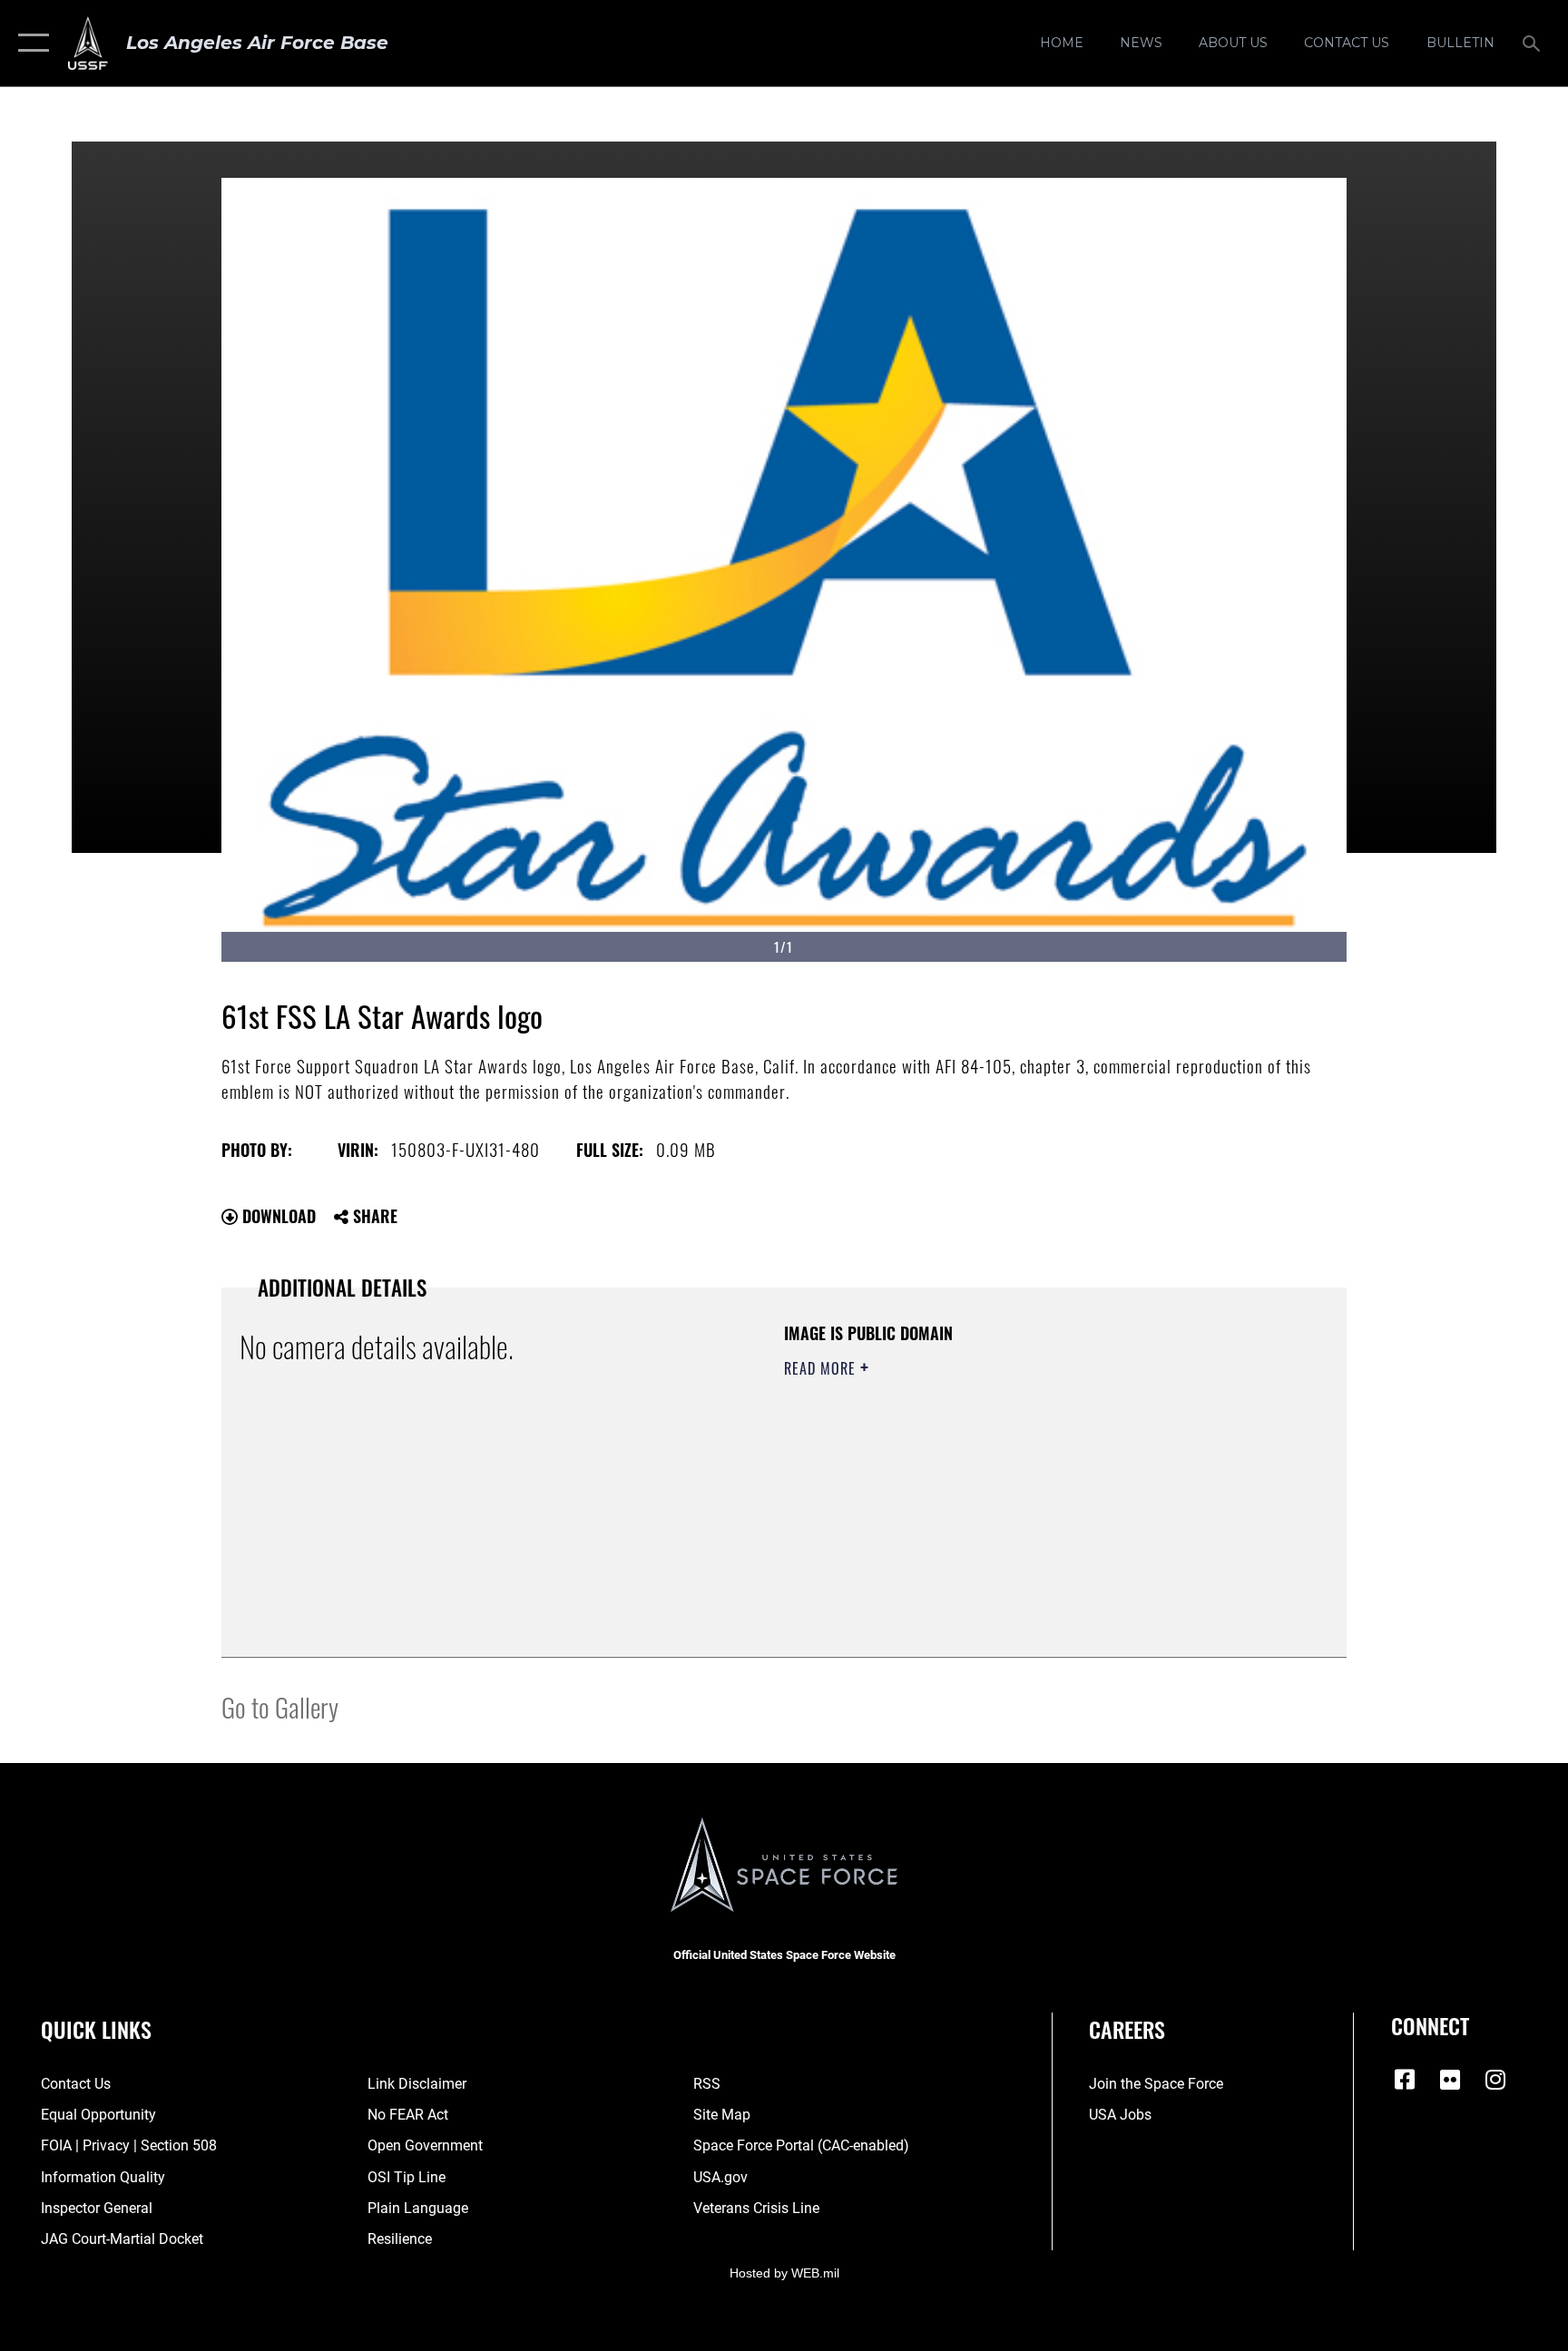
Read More (822, 1368)
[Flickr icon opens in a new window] (1450, 2080)
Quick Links (96, 2029)
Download (277, 1216)
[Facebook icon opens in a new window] (1405, 2080)
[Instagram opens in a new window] (1495, 2080)
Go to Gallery (280, 1706)
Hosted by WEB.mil (784, 2273)
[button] (29, 43)
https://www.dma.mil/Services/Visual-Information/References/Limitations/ (960, 1496)
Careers (1127, 2029)
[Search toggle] (1534, 43)
